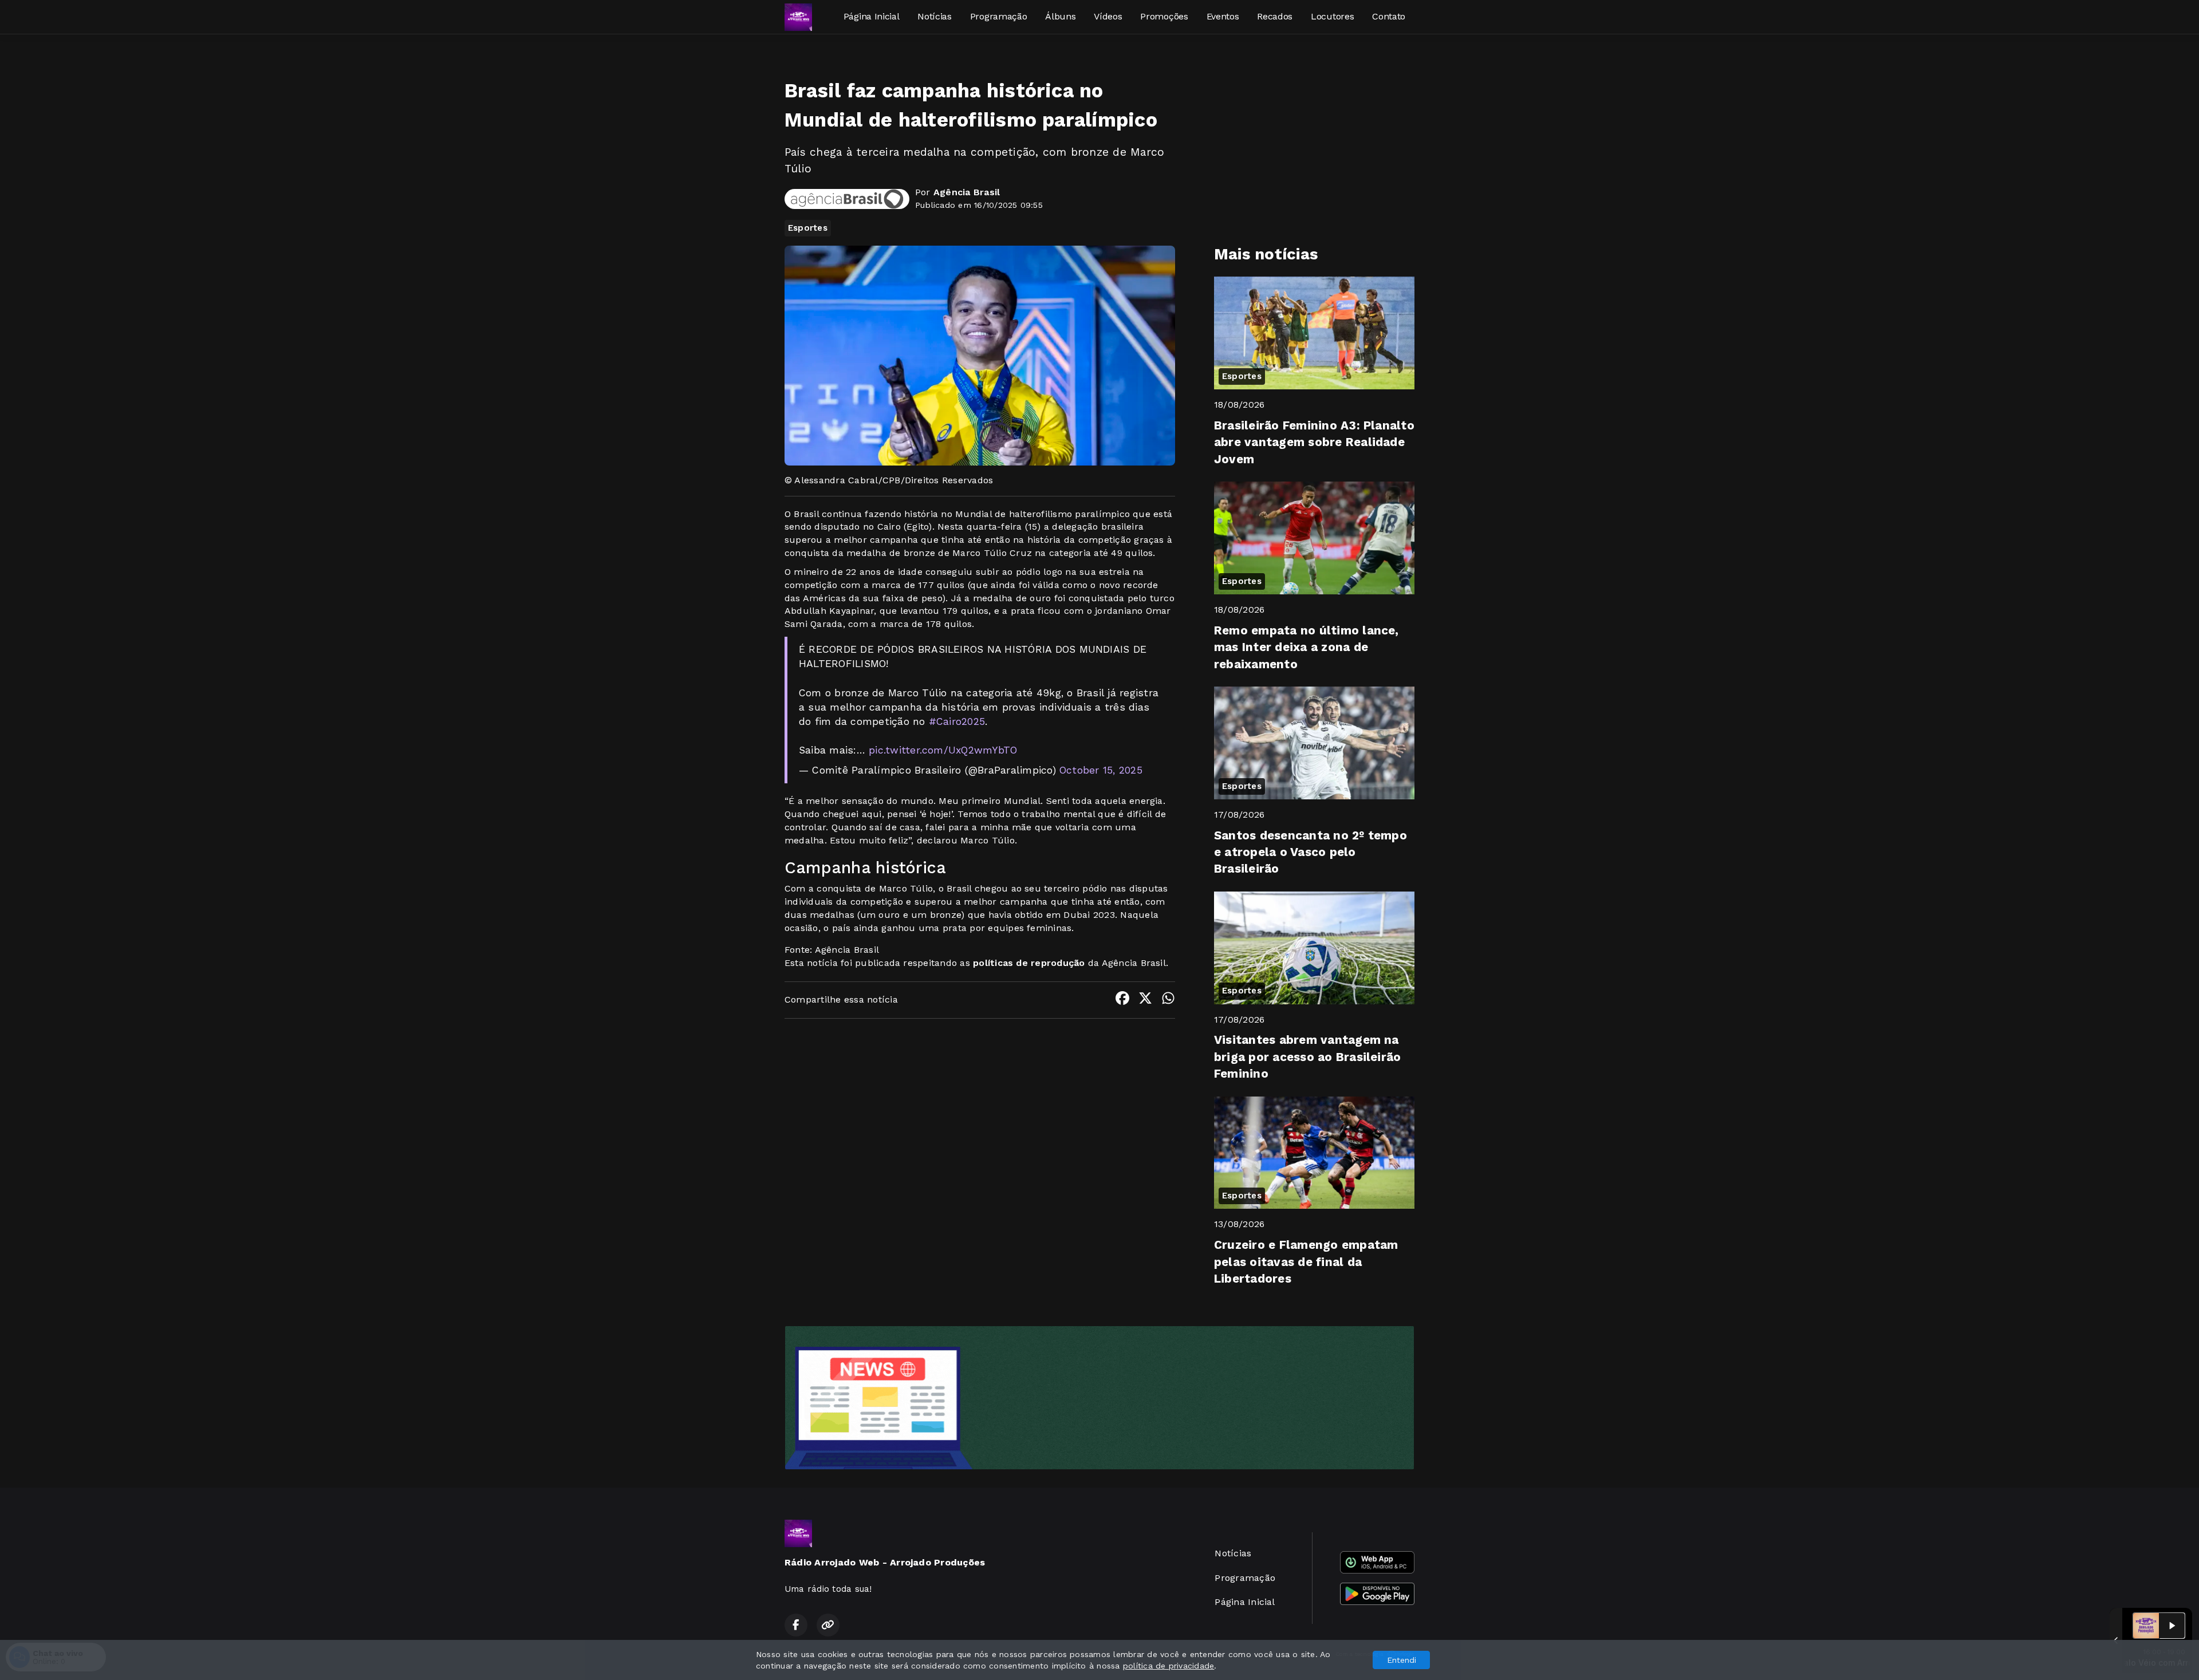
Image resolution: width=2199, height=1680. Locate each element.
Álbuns (1060, 16)
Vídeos (1108, 16)
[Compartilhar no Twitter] (1145, 1000)
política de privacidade (1169, 1666)
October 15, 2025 (1101, 770)
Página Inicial (872, 16)
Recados (1275, 16)
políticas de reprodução (1029, 963)
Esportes (808, 228)
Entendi (1402, 1660)
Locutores (1332, 16)
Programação (998, 16)
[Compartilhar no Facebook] (1122, 1000)
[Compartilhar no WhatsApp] (1168, 1000)
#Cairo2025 (957, 721)
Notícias (934, 16)
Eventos (1223, 16)
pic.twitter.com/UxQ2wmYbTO (943, 750)
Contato (1389, 16)
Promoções (1164, 16)
